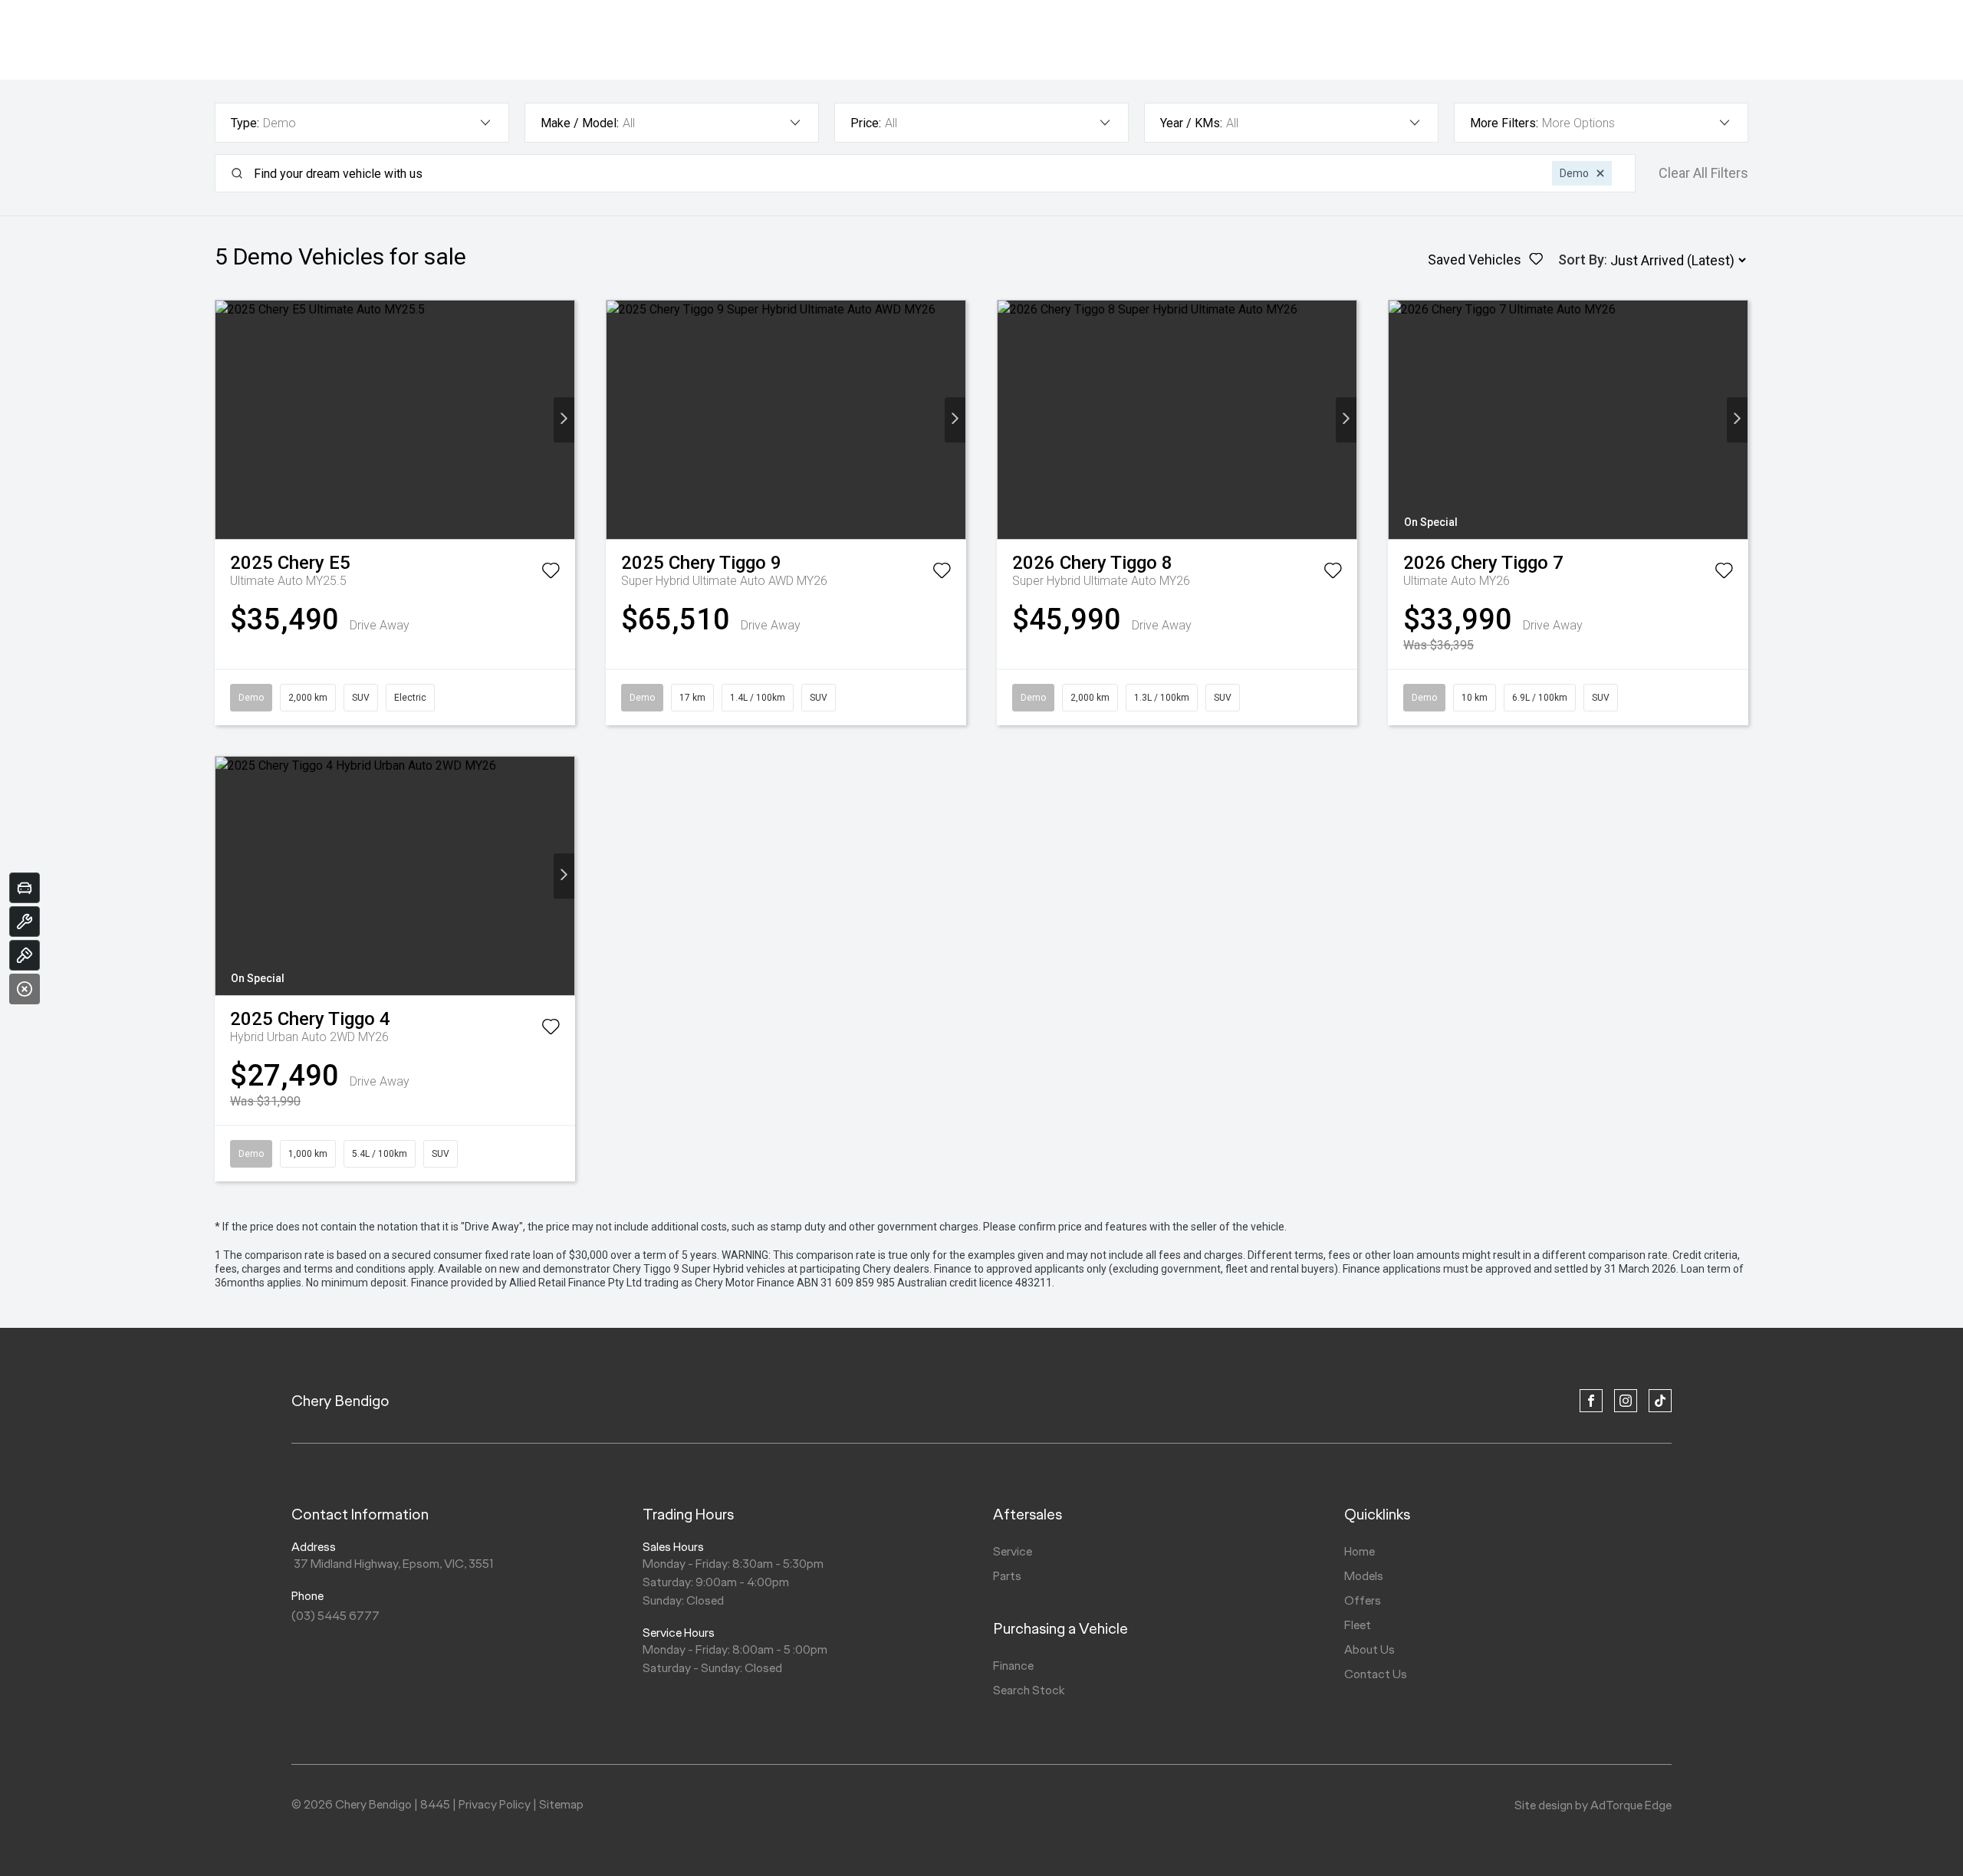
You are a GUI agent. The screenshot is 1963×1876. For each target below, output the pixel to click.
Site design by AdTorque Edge (1593, 1805)
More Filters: (1504, 123)
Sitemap (561, 1804)
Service (1013, 1551)
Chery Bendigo (340, 1401)
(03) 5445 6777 (335, 1616)
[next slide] (564, 420)
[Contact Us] (25, 955)
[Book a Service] (25, 922)
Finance (1013, 1666)
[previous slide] (226, 420)
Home (1360, 1551)
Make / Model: (580, 123)
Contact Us (1376, 1674)
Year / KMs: (1191, 123)
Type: (245, 123)
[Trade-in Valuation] (25, 888)
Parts (1007, 1576)
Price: (866, 123)
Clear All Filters (1703, 173)
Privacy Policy (495, 1804)
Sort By (1581, 260)
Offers (1363, 1600)
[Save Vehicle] (551, 573)
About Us (1369, 1649)
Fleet (1358, 1625)
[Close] (25, 989)
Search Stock (1029, 1690)
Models (1364, 1576)
